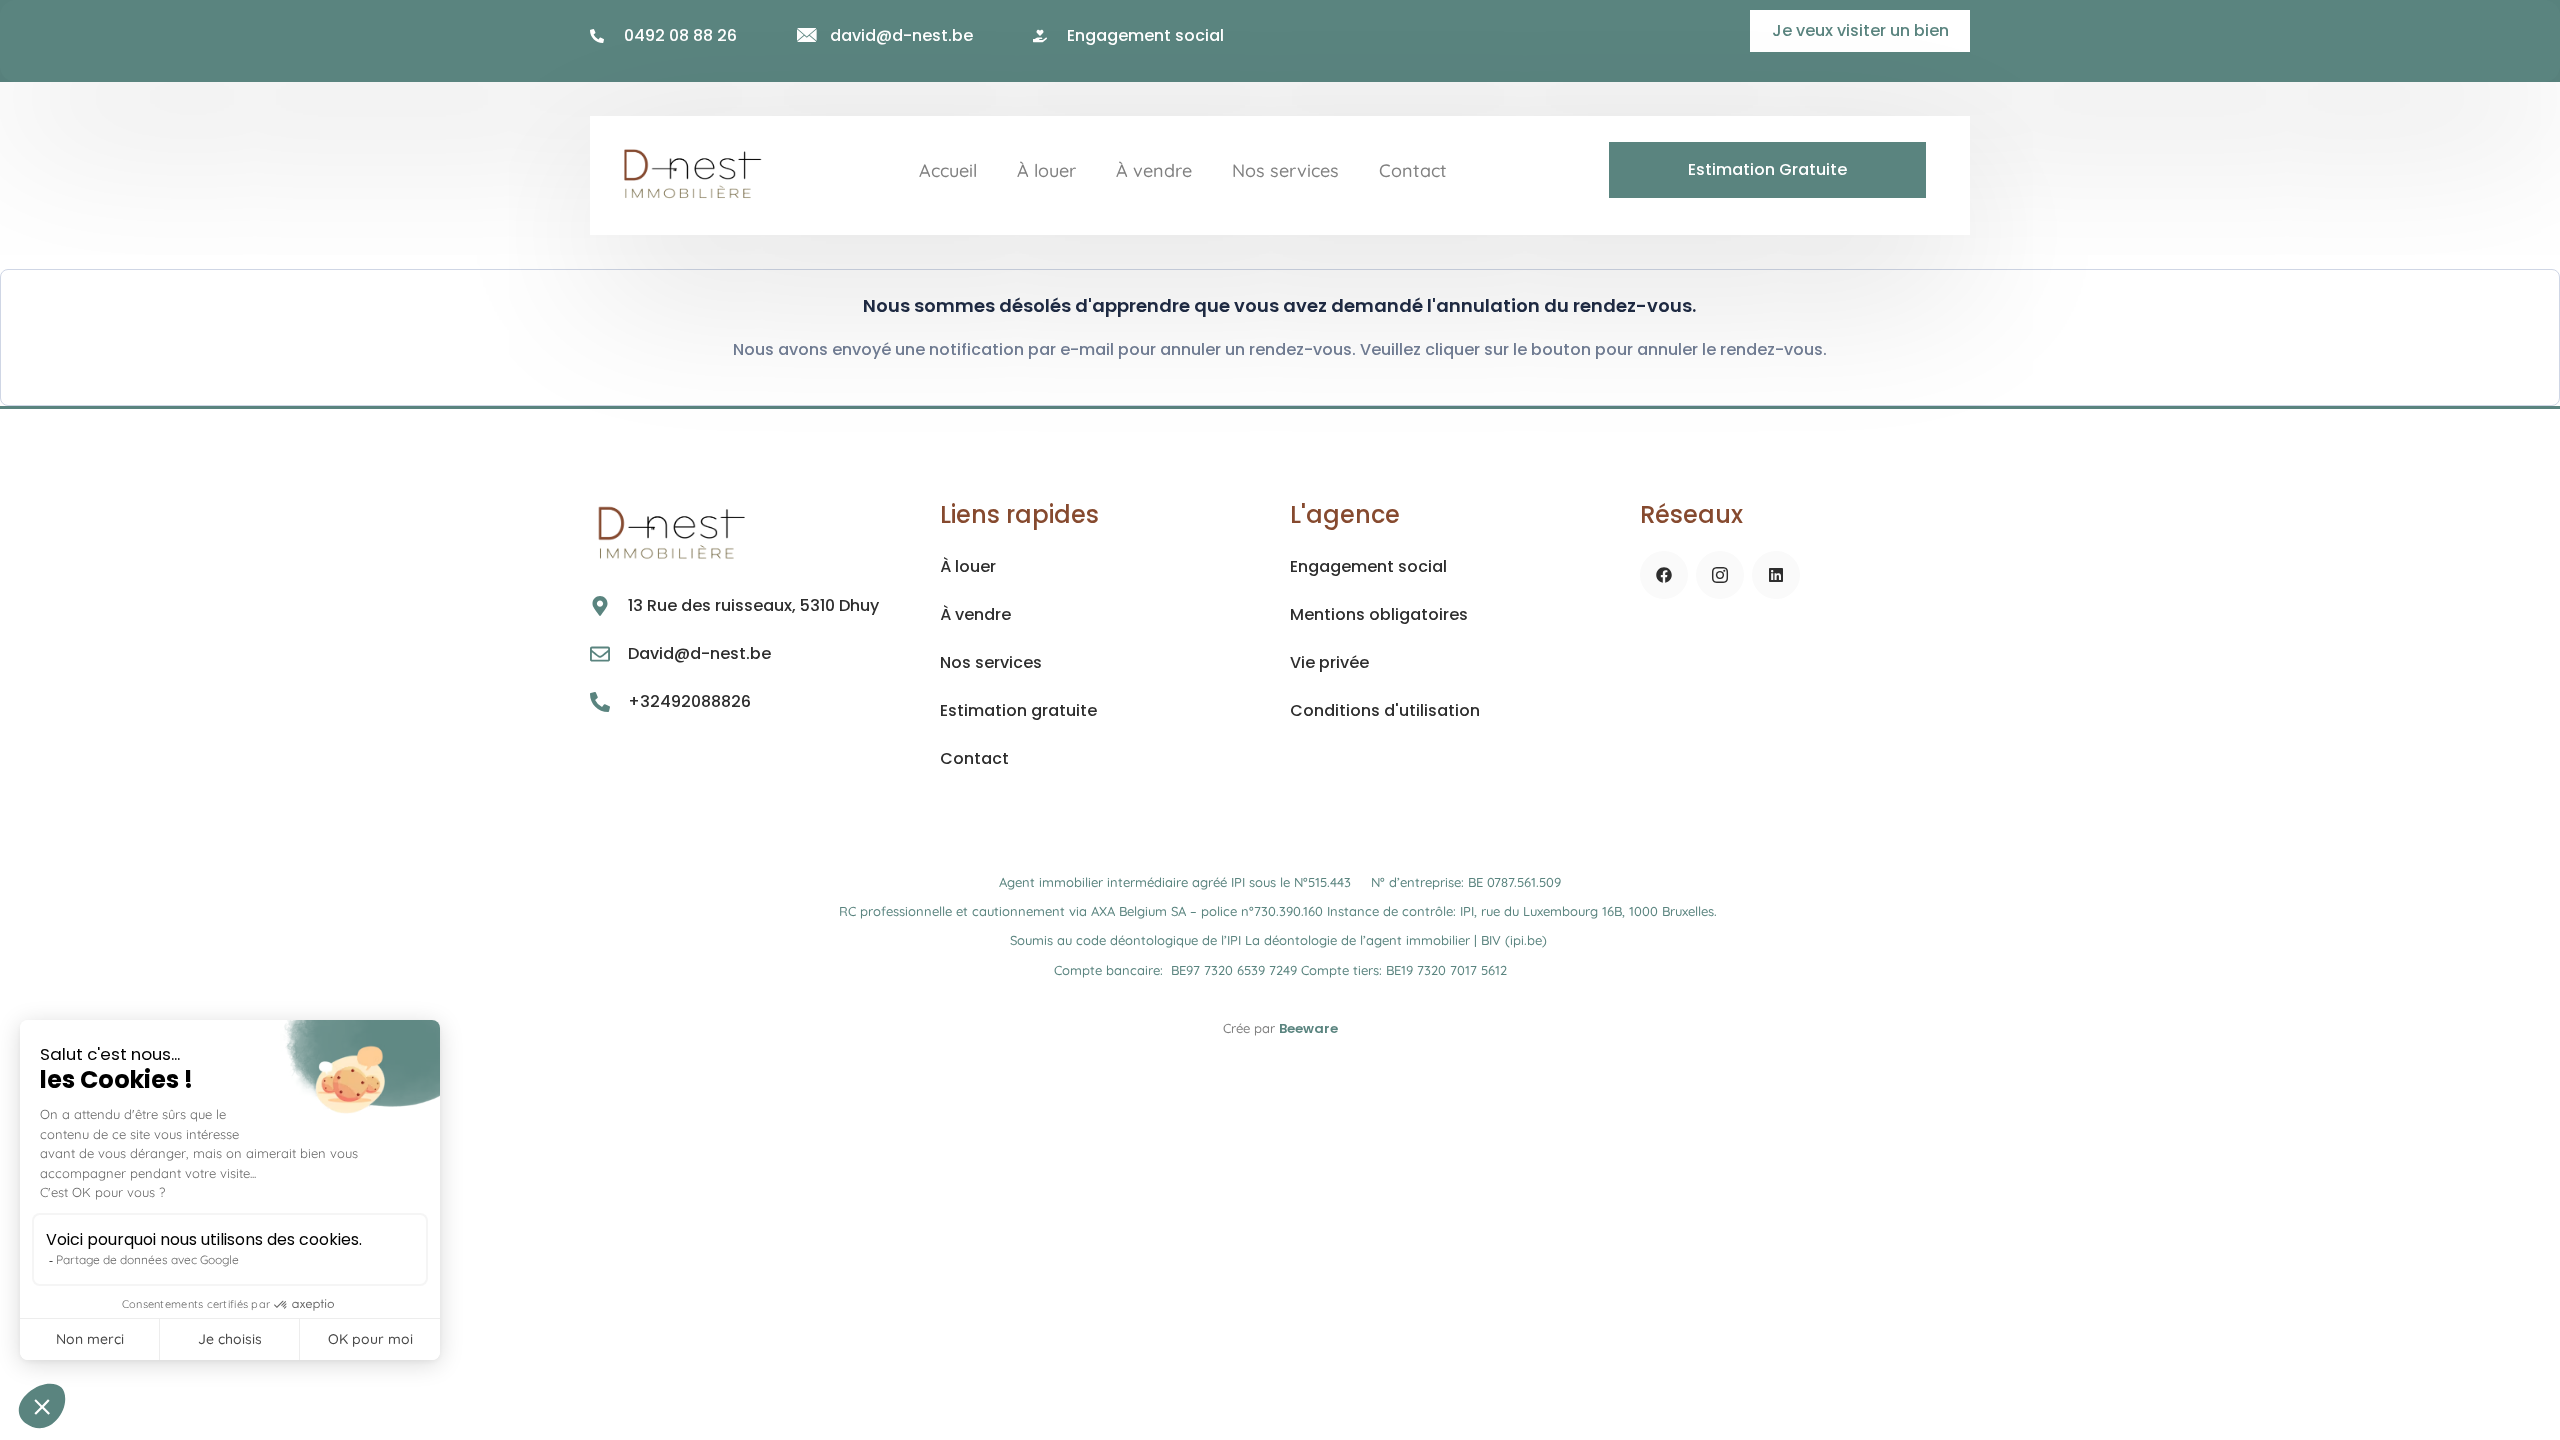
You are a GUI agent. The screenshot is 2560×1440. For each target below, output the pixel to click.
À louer (1046, 170)
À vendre (1154, 170)
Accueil (948, 170)
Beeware (1308, 1028)
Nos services (1285, 170)
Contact (1413, 170)
